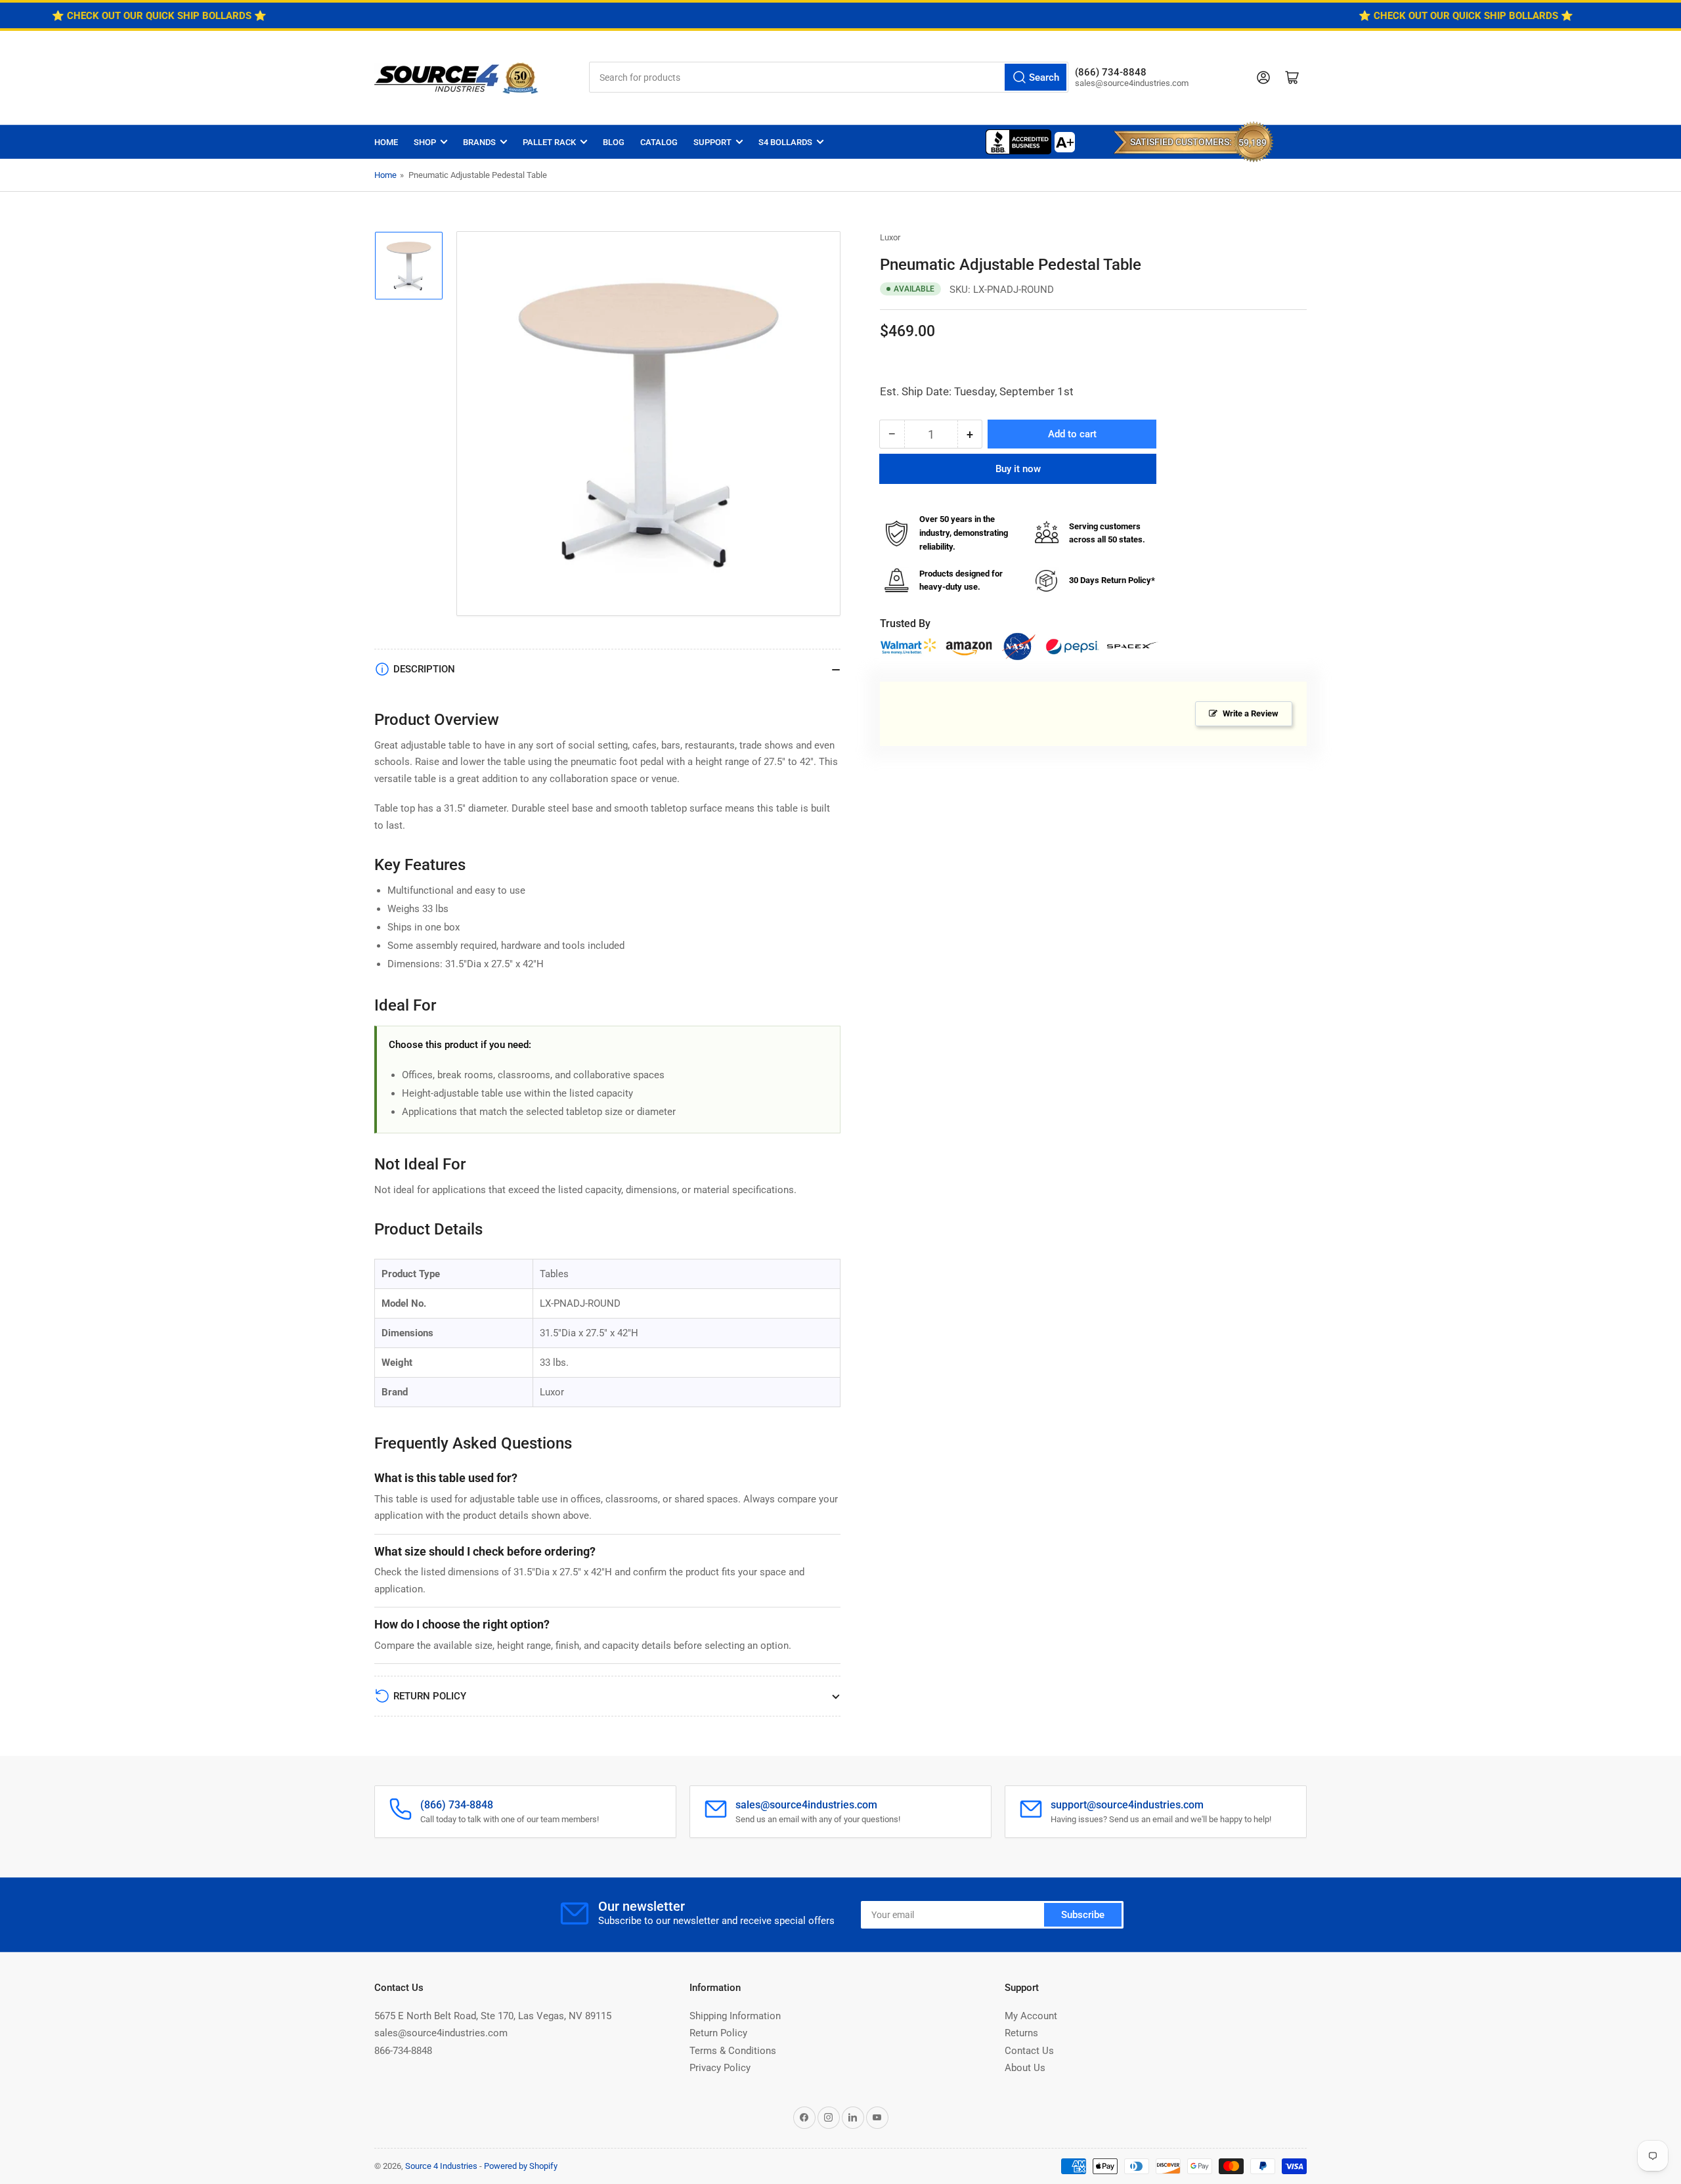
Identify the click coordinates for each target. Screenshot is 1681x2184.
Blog (614, 142)
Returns (1021, 2033)
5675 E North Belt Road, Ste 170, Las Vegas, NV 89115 (493, 2016)
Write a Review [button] (1251, 713)
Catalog (659, 142)
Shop (425, 142)
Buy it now (1018, 469)
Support (712, 142)
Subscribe (1083, 1915)
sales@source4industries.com (441, 2033)
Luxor (890, 237)
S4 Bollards (785, 142)
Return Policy (718, 2033)
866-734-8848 (403, 2051)
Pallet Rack (549, 142)
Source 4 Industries (441, 2166)
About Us (1025, 2068)
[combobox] (829, 77)
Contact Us (1029, 2051)
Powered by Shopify (521, 2166)
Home (386, 142)
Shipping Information (735, 2016)
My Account (1031, 2016)
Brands (479, 142)
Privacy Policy (720, 2068)
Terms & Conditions (733, 2051)
